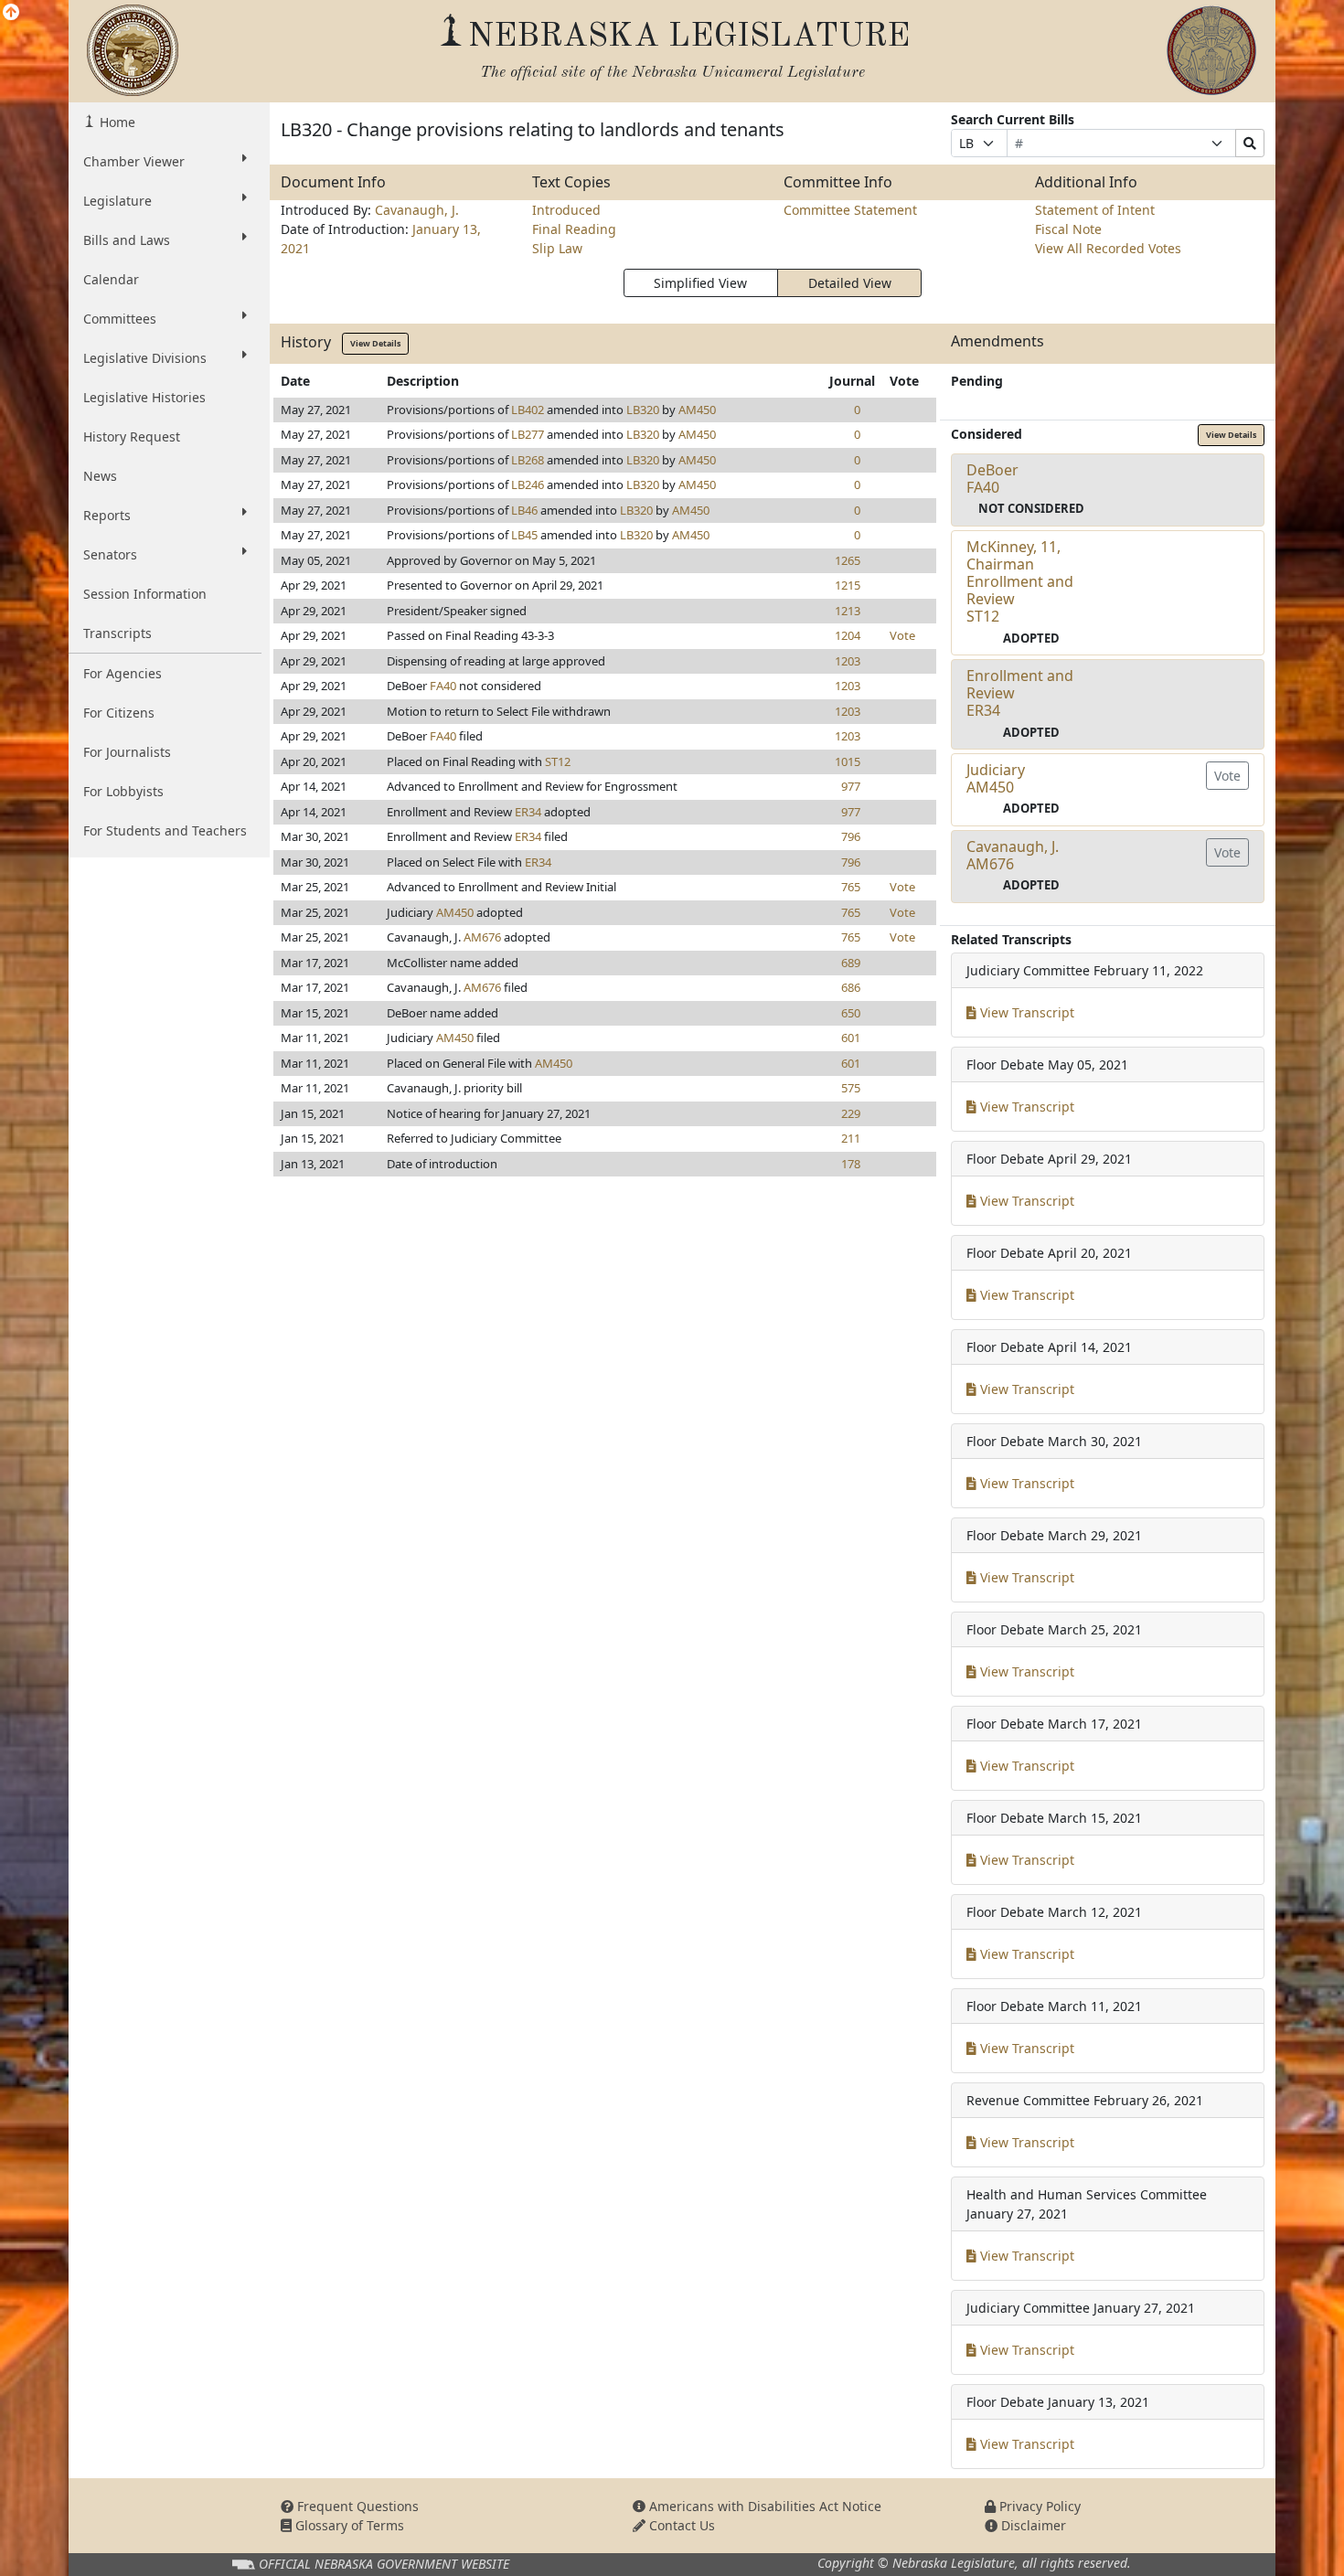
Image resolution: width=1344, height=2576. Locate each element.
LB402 (528, 410)
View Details (375, 343)
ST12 (558, 761)
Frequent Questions (356, 2506)
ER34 (528, 812)
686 (851, 987)
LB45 (524, 535)
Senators (110, 554)
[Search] (1250, 143)
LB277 (528, 434)
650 (851, 1013)
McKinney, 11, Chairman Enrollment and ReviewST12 (1020, 582)
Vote (902, 635)
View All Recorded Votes (1108, 248)
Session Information (145, 594)
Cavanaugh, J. (417, 210)
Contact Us (680, 2525)
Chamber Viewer (134, 161)
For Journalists (127, 752)
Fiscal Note (1068, 229)
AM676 (482, 937)
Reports (107, 515)
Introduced (566, 210)
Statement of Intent (1095, 210)
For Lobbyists (123, 791)
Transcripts (117, 633)
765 (851, 887)
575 (851, 1088)
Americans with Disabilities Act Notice (763, 2506)
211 (851, 1138)
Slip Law (557, 248)
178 (851, 1164)
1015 (848, 761)
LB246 (528, 484)
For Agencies (123, 673)
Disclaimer (1032, 2525)
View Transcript (1025, 1012)
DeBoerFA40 (992, 479)
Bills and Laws (127, 240)
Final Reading (574, 229)
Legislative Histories (144, 397)
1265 (848, 560)
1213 (848, 611)
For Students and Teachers (165, 830)
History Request (132, 436)
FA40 (443, 686)
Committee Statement (850, 210)
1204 (848, 635)
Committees (120, 319)
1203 (848, 661)
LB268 (528, 460)
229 (851, 1113)
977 (851, 786)
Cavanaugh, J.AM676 (1013, 855)
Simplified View (700, 283)
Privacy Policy (1038, 2506)
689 (851, 963)
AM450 (697, 410)
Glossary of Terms (348, 2525)
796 (851, 836)
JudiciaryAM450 (996, 778)
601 (851, 1038)
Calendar (111, 279)
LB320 (643, 410)
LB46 (524, 510)
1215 (848, 585)
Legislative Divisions (145, 358)
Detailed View (850, 283)
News (100, 476)
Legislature (117, 201)
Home (116, 122)
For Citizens (119, 713)
